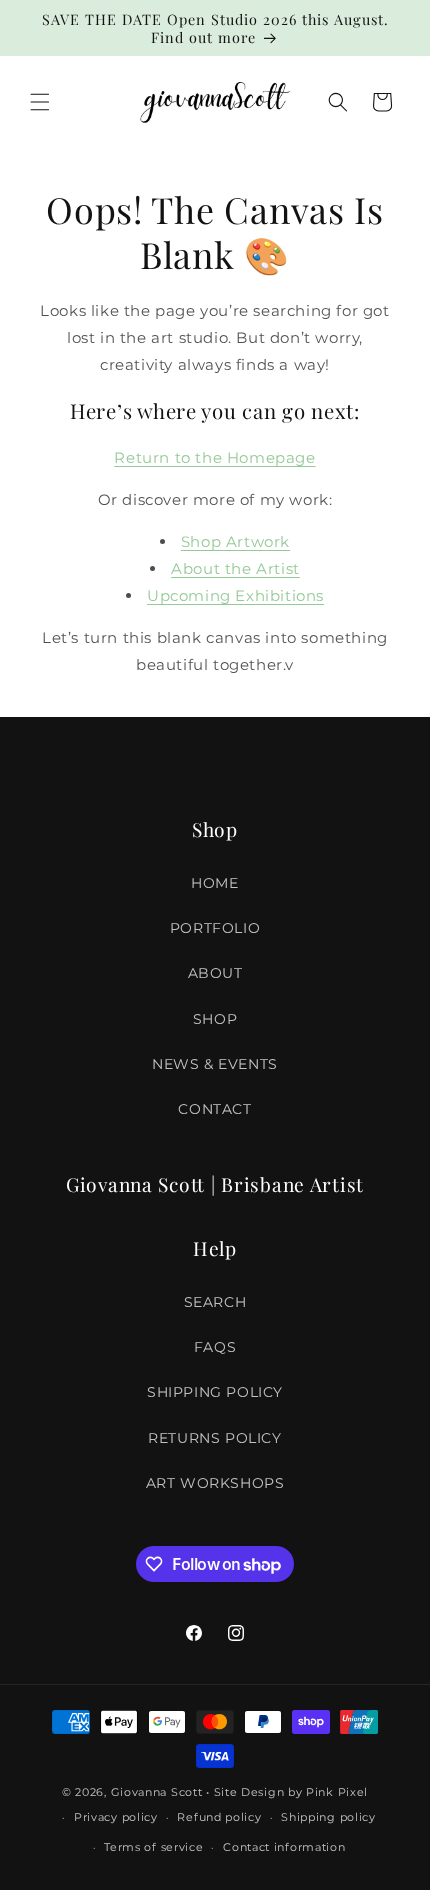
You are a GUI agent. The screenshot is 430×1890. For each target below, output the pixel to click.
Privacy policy (116, 1817)
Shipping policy (328, 1817)
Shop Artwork (235, 541)
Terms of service (153, 1847)
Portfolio (215, 928)
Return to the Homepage (214, 457)
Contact (214, 1109)
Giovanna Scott (157, 1792)
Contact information (284, 1847)
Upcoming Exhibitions (235, 595)
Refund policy (219, 1817)
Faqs (215, 1347)
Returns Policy (214, 1438)
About (215, 973)
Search (215, 1302)
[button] (40, 102)
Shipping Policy (215, 1392)
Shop (215, 1019)
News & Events (215, 1064)
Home (214, 883)
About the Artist (235, 568)
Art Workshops (215, 1483)
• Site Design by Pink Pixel (287, 1792)
